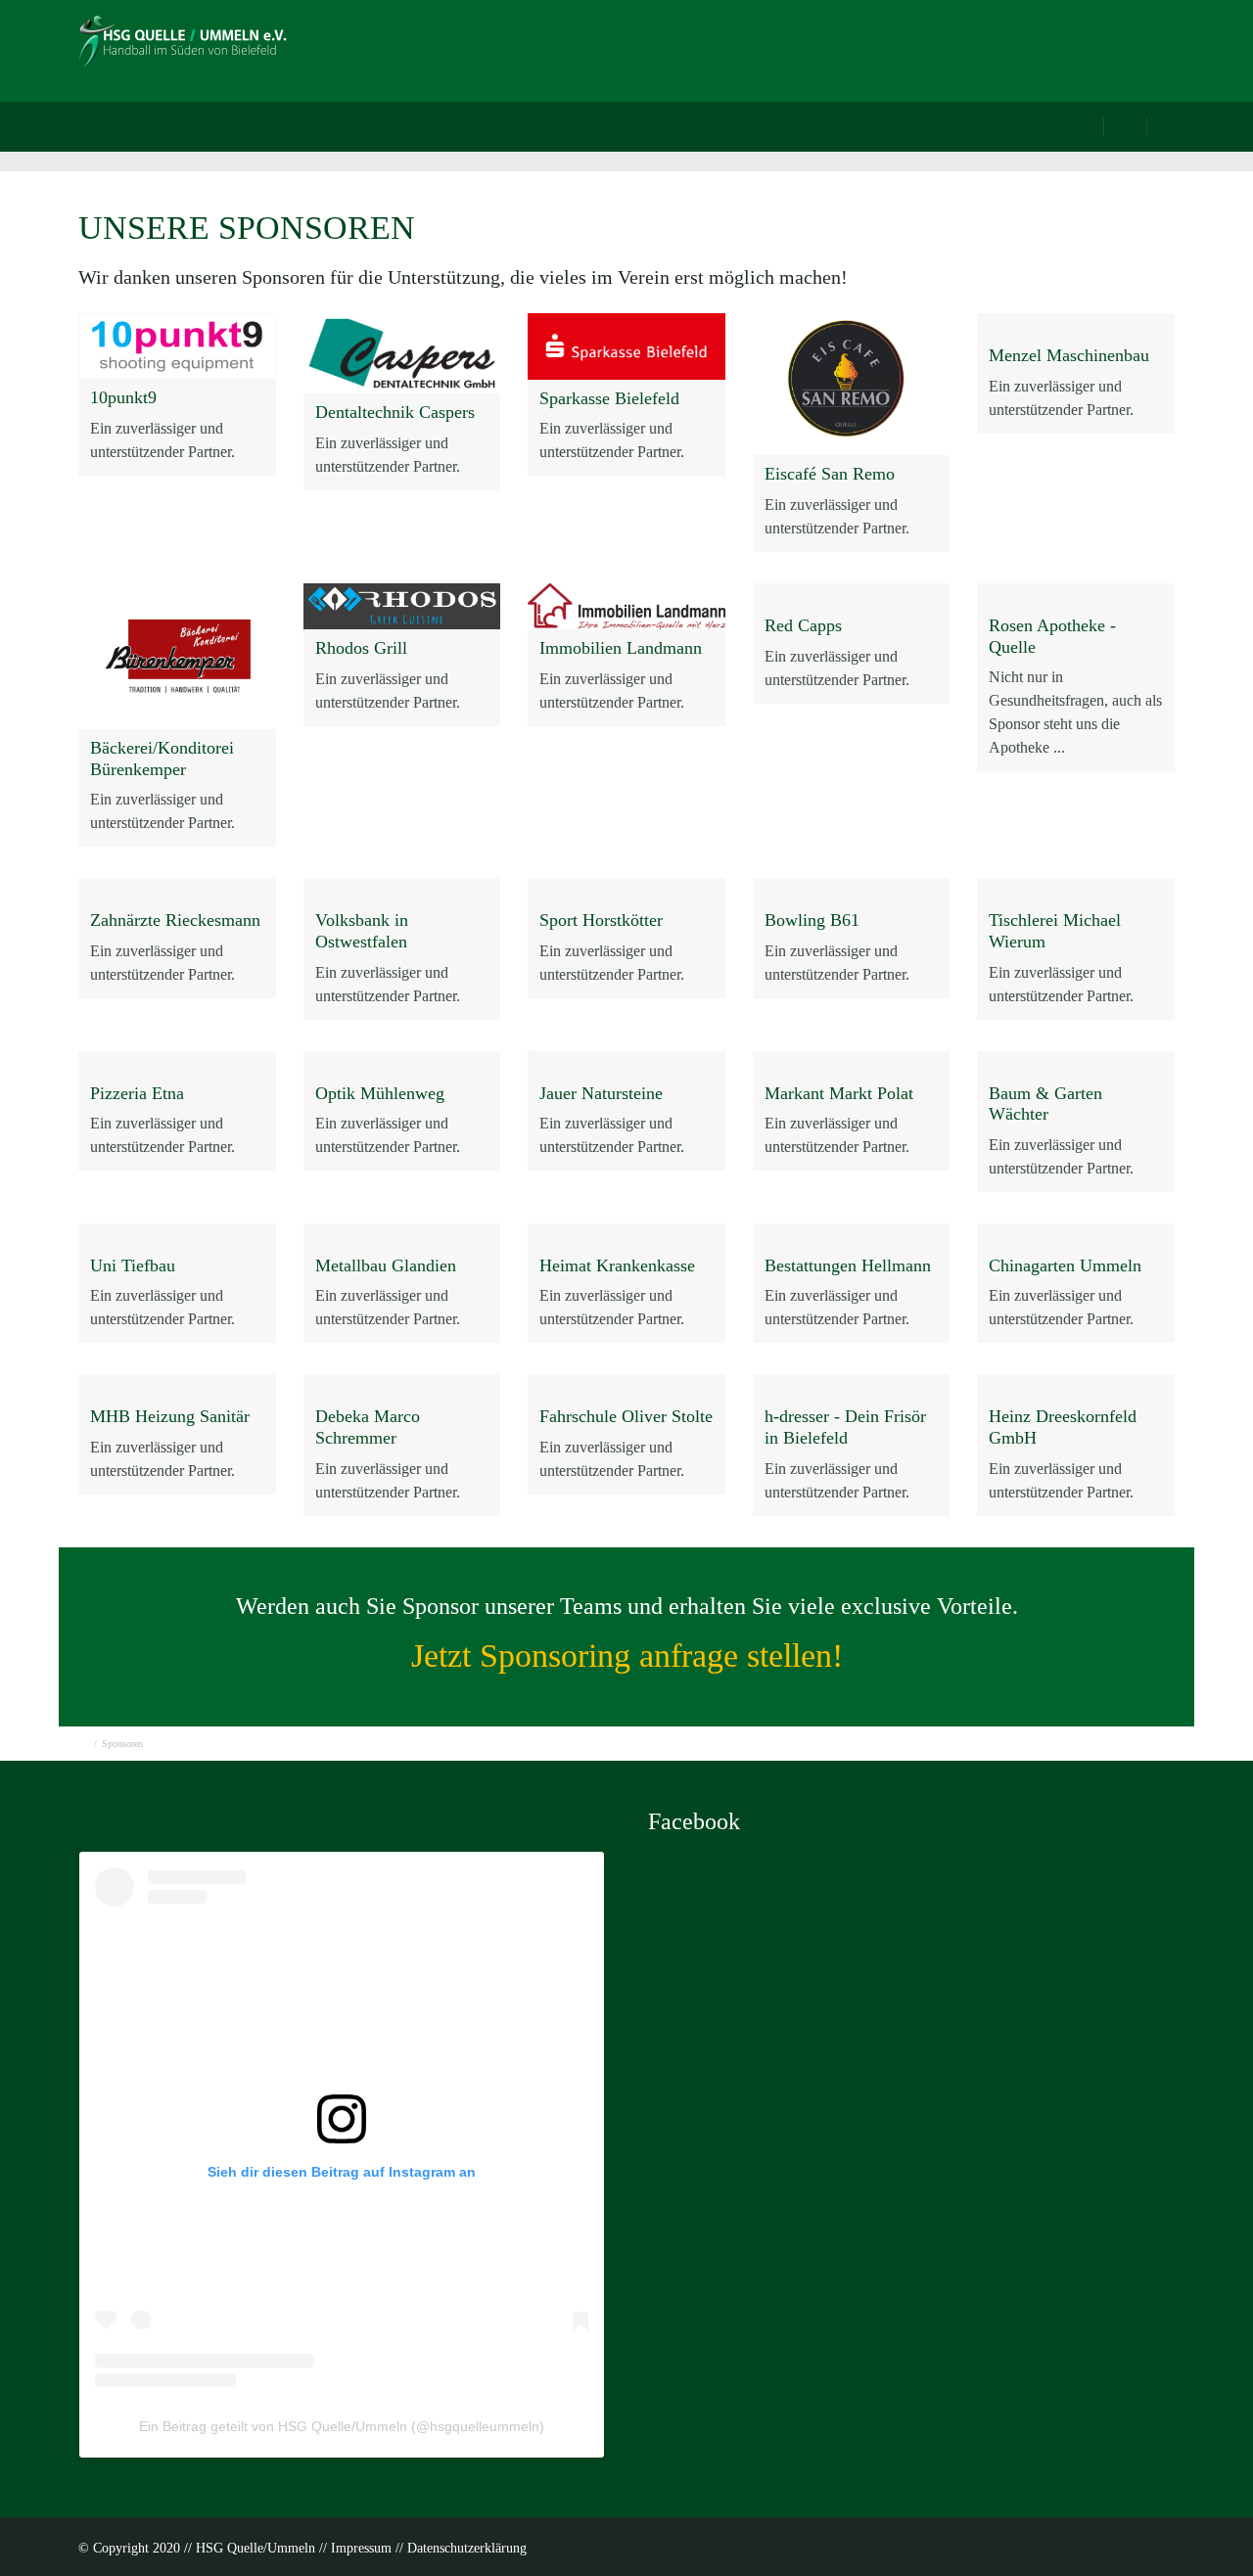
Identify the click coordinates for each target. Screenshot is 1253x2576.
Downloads (978, 54)
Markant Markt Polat (839, 1093)
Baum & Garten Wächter (1045, 1104)
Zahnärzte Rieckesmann (175, 920)
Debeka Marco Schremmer (368, 1427)
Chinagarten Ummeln (1065, 1265)
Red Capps (803, 625)
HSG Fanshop (1110, 54)
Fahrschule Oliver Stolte (626, 1416)
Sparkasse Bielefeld (609, 398)
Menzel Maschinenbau (1069, 355)
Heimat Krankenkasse (617, 1265)
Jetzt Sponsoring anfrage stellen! (627, 1656)
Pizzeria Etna (137, 1093)
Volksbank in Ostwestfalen (362, 931)
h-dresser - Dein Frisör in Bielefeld (845, 1427)
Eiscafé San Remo (830, 474)
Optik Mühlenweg (380, 1093)
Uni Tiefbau (133, 1265)
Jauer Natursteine (601, 1093)
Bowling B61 (812, 920)
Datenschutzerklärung (467, 2548)
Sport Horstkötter (601, 920)
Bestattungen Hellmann (848, 1265)
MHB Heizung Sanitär (170, 1416)
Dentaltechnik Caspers (395, 412)
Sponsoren (858, 54)
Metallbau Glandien (386, 1265)
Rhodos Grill (361, 648)
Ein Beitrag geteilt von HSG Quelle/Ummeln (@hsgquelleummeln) (342, 2426)
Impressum (361, 2548)
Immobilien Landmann (621, 648)
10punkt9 (123, 397)
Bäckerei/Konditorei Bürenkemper (162, 759)
